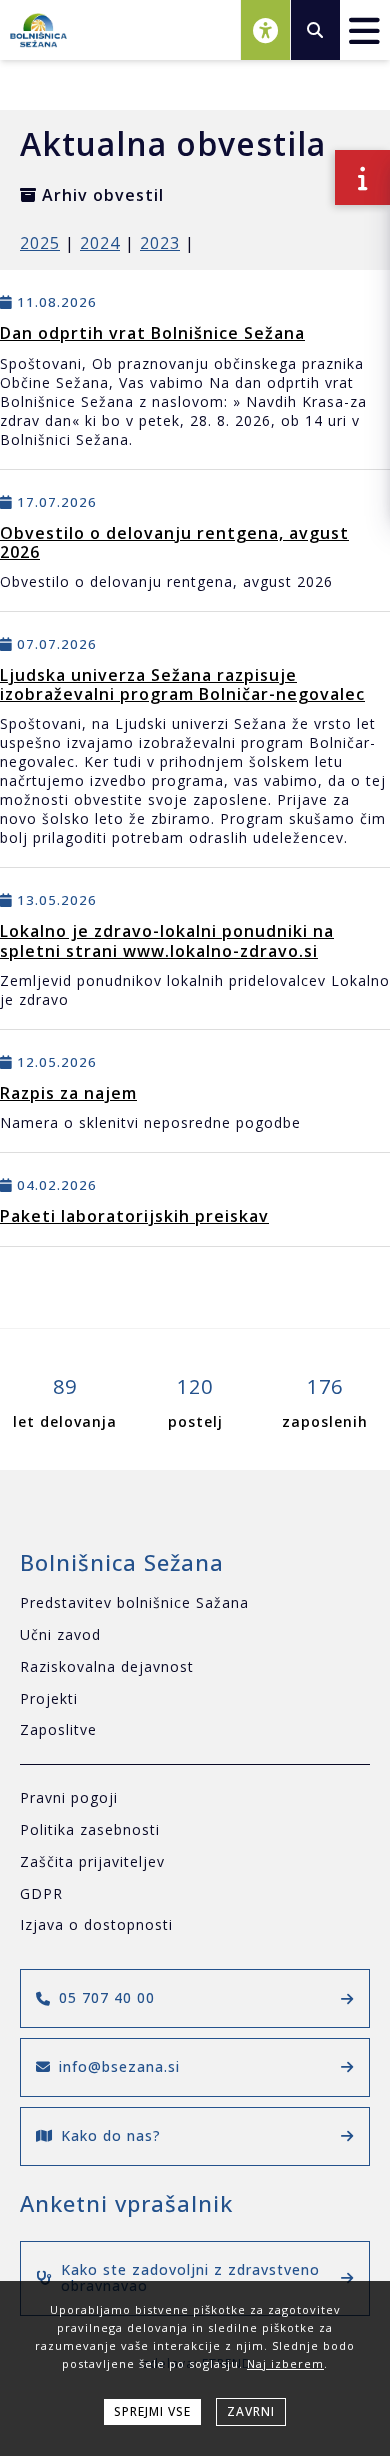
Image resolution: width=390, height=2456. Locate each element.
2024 (100, 243)
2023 (160, 243)
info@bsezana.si (119, 2066)
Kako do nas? (111, 2135)
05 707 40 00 (107, 1997)
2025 (40, 243)
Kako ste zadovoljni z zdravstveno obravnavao (190, 2278)
